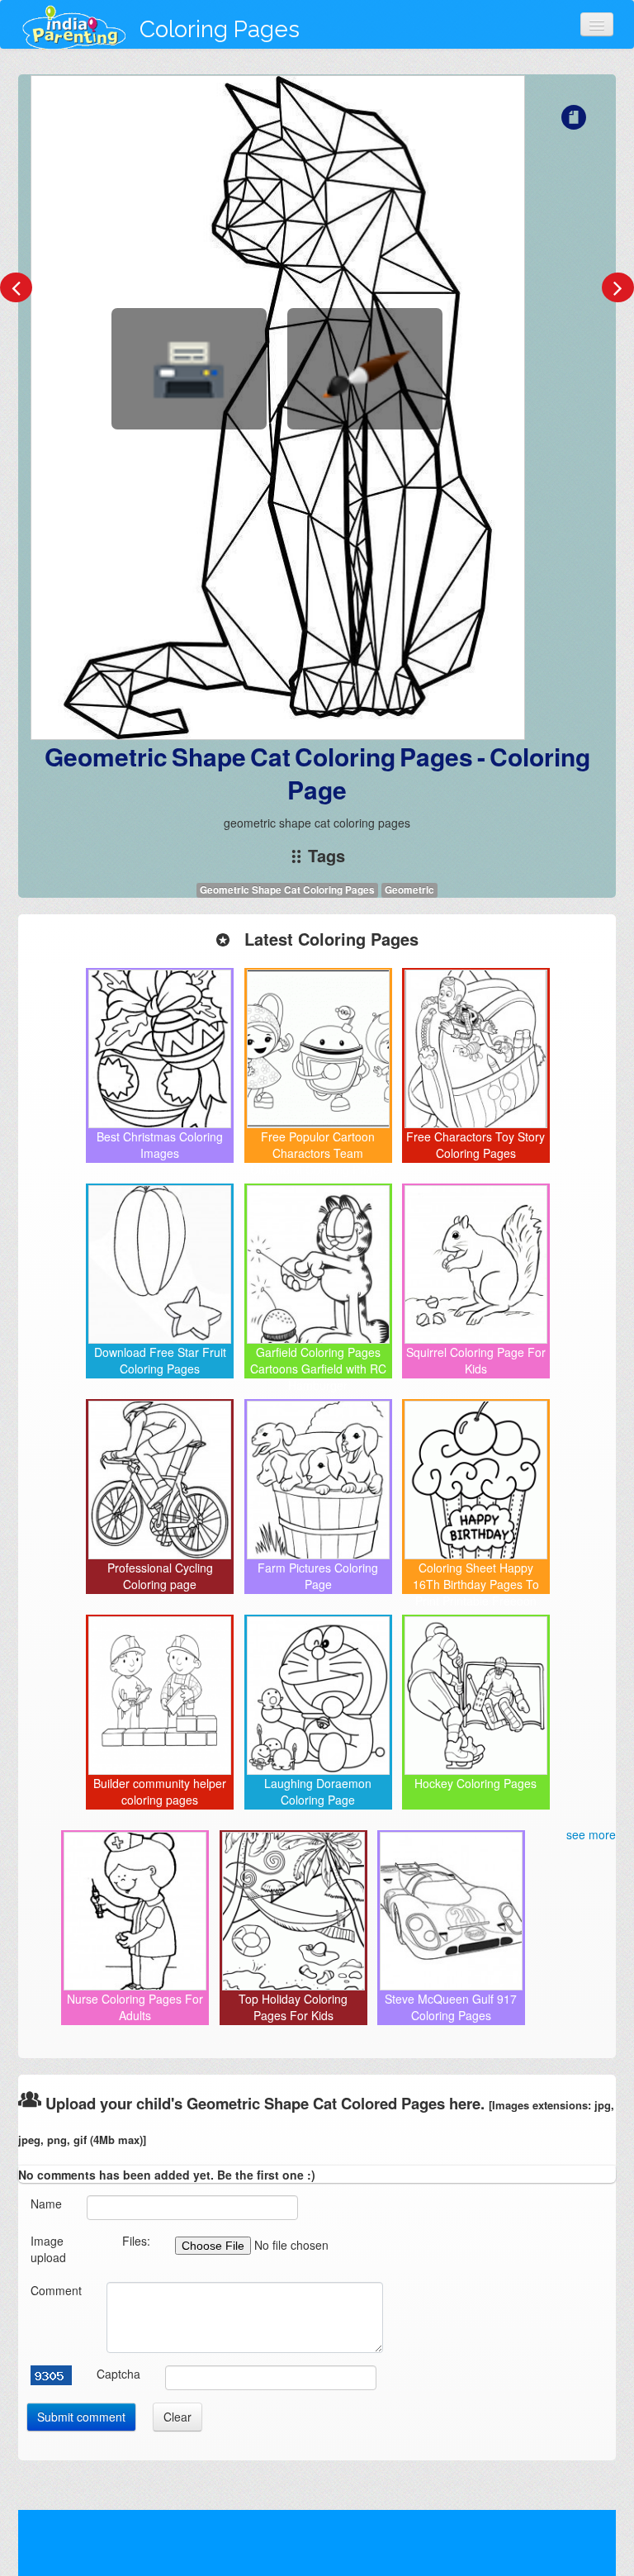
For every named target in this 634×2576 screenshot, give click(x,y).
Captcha (118, 2374)
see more (591, 1834)
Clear (177, 2417)
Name (46, 2204)
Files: (136, 2241)
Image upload (48, 2249)
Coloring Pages (220, 29)
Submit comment (81, 2417)
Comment (56, 2290)
